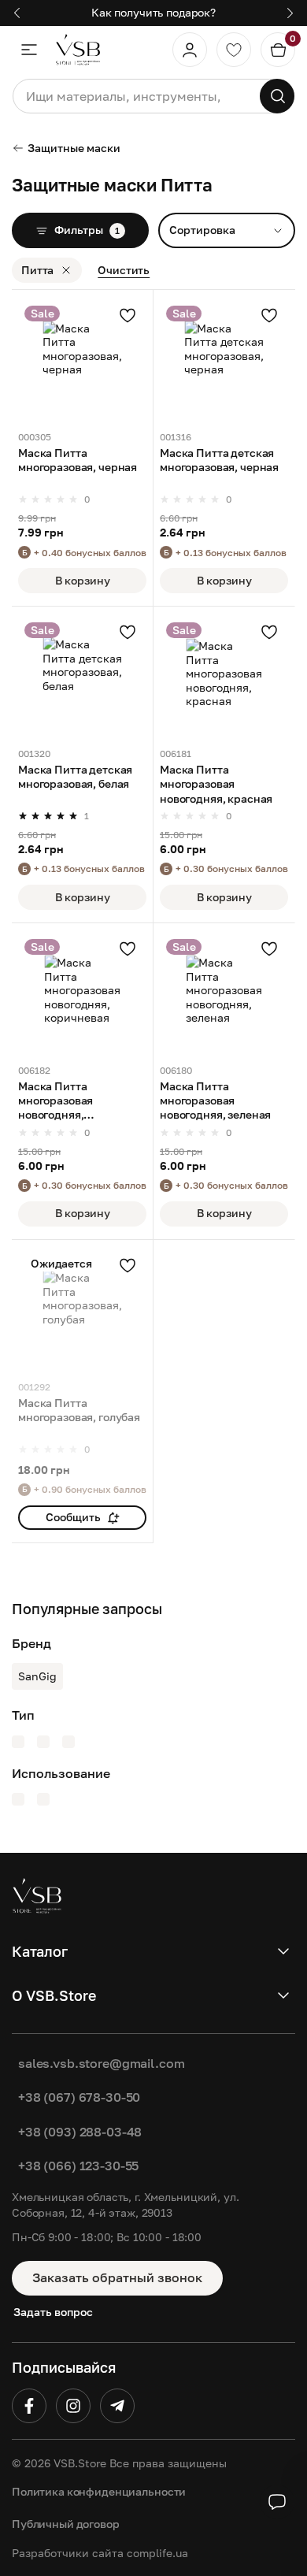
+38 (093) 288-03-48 (80, 2132)
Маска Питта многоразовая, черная (78, 460)
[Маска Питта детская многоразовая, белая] (82, 677)
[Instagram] (73, 2406)
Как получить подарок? (153, 12)
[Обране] (234, 50)
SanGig (37, 1676)
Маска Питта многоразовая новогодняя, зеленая (215, 1100)
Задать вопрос (53, 2312)
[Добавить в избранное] (128, 315)
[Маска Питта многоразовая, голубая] (82, 1310)
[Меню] (29, 50)
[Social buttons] (277, 2502)
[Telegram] (117, 2406)
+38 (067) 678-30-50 (79, 2097)
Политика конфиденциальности (99, 2491)
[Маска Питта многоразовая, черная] (82, 360)
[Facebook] (29, 2406)
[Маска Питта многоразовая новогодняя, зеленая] (224, 994)
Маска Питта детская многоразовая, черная (219, 460)
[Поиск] (277, 96)
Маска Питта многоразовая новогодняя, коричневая (55, 1101)
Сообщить (73, 1517)
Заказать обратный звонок (117, 2277)
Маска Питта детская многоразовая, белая (75, 776)
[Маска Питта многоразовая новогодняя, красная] (224, 677)
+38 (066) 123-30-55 (78, 2166)
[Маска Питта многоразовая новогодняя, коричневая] (82, 994)
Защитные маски (74, 148)
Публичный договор (66, 2524)
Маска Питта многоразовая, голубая (79, 1410)
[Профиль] (190, 50)
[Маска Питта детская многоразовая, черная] (224, 360)
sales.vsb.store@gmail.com (102, 2063)
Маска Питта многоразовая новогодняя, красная (216, 783)
